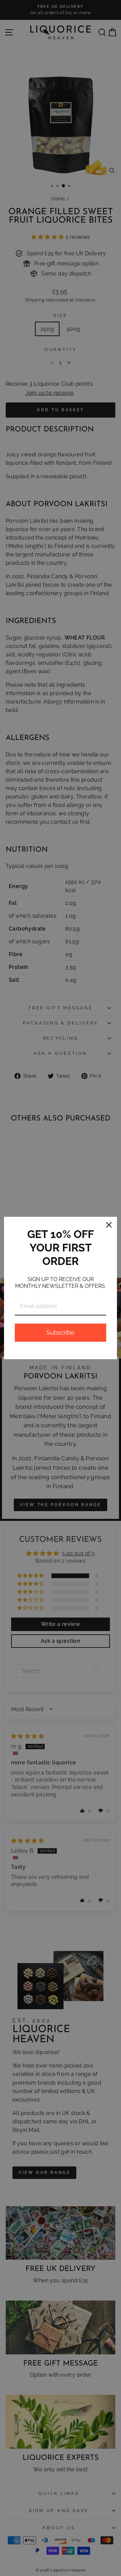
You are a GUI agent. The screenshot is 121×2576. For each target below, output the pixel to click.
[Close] (109, 1225)
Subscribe (61, 1332)
